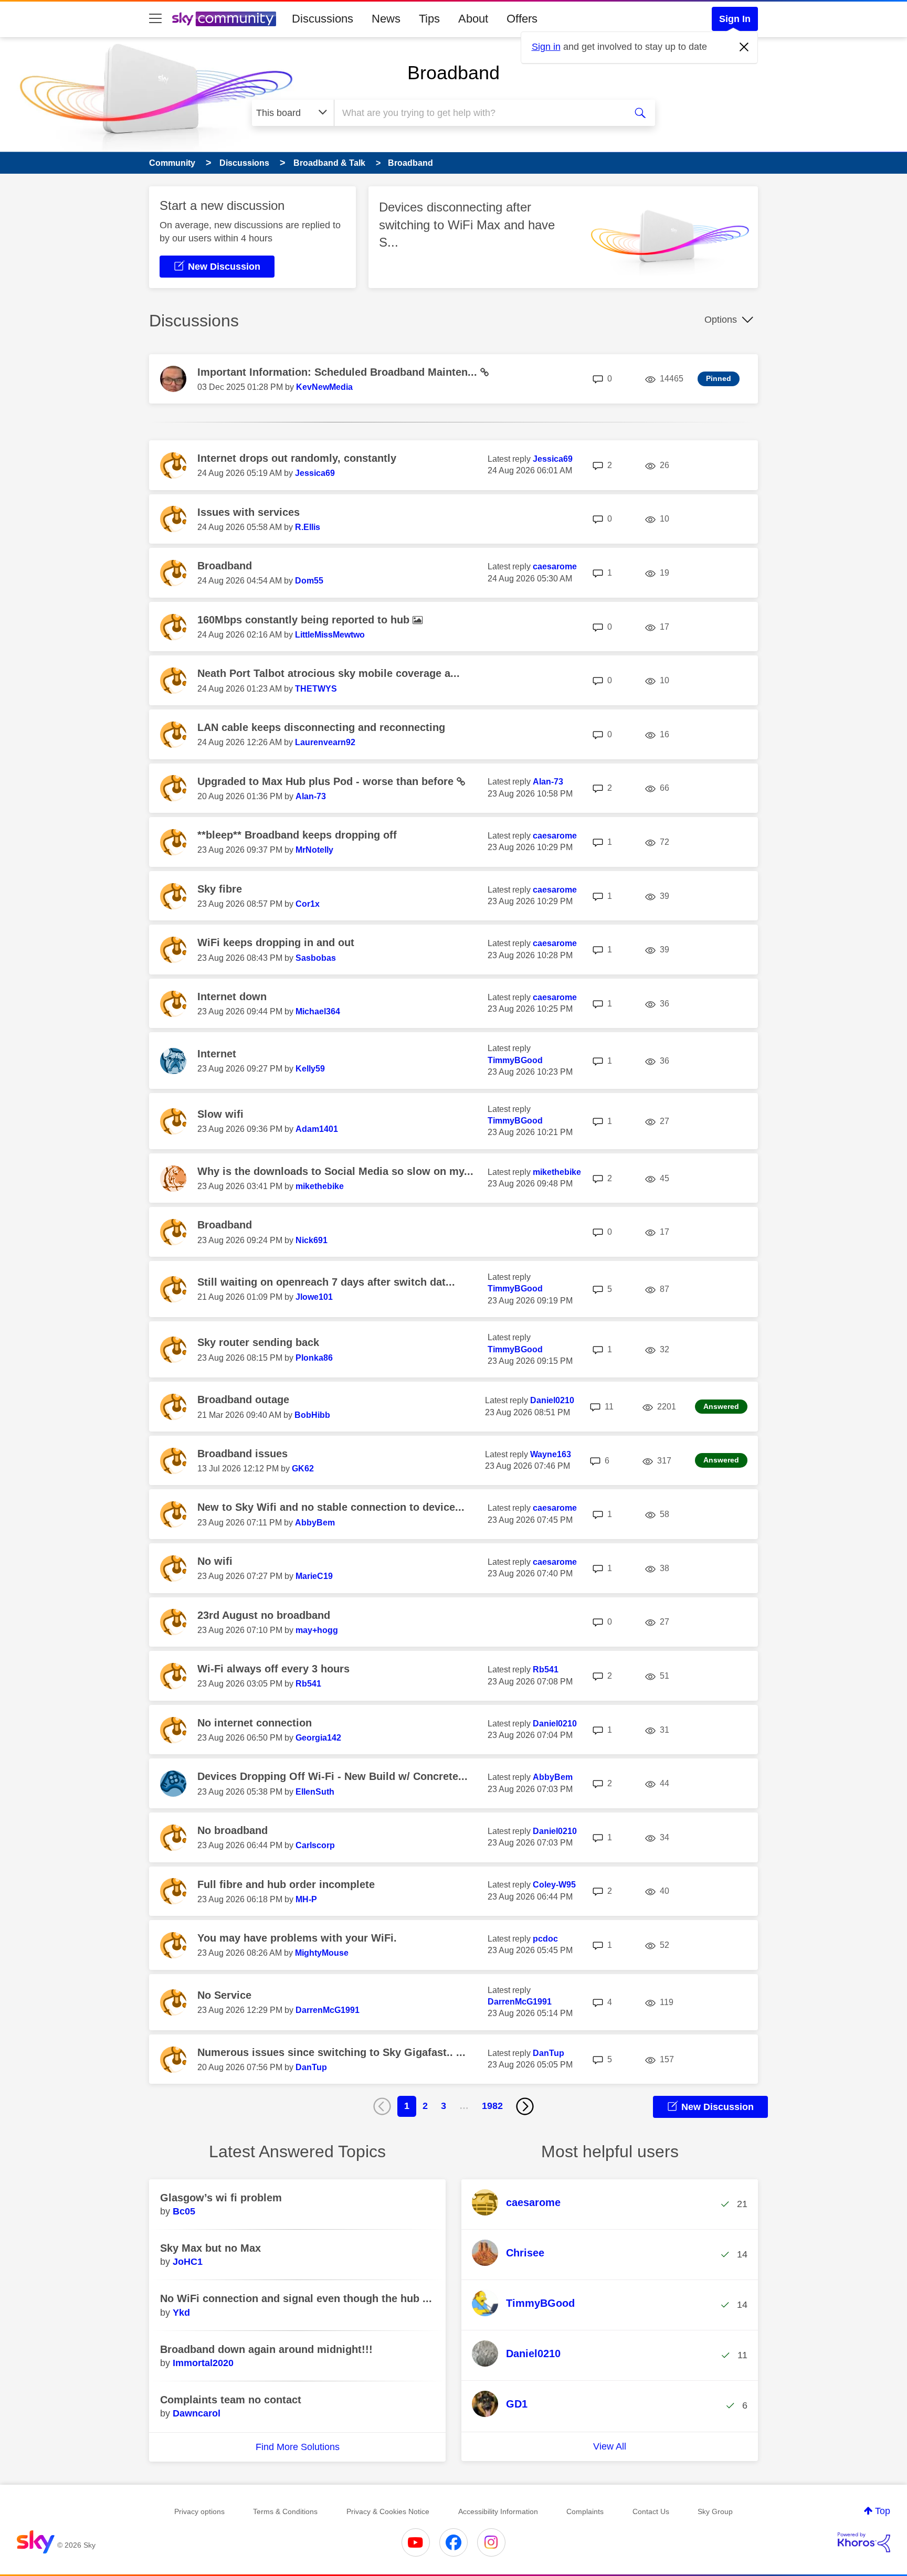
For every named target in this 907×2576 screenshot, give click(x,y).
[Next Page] (525, 2106)
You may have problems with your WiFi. (297, 1938)
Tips (429, 19)
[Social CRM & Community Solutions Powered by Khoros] (864, 2542)
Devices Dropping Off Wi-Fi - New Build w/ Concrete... (333, 1776)
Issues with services (249, 512)
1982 (492, 2106)
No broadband (233, 1830)
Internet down (232, 997)
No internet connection (255, 1723)
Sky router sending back (258, 1342)
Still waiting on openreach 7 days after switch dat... (326, 1282)
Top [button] (883, 2511)
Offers (522, 19)
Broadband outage (243, 1400)
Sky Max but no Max (210, 2248)
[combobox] (479, 113)
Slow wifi (220, 1114)
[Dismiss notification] (744, 47)
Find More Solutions (298, 2447)
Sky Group (715, 2511)
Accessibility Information (498, 2511)
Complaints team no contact (231, 2400)
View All (610, 2446)
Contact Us (651, 2511)
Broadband (454, 73)
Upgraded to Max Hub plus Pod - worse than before (327, 781)
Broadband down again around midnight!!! (266, 2349)
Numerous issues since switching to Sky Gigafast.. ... (331, 2052)
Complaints (585, 2511)
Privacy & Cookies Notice (388, 2511)
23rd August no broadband (264, 1615)
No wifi (215, 1561)
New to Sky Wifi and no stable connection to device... (331, 1507)
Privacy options (199, 2511)
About (473, 19)
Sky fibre (220, 889)
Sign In (735, 19)
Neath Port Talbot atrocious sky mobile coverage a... (329, 673)
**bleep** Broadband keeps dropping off (297, 835)
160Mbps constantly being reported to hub (305, 620)
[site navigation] (155, 19)
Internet (217, 1054)
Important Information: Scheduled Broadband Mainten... (339, 372)
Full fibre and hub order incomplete (286, 1884)
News (386, 19)
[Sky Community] (224, 19)
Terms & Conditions (285, 2511)
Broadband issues (242, 1454)
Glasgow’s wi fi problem (221, 2198)
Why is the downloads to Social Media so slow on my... (335, 1171)
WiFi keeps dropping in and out (276, 942)
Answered (721, 1406)
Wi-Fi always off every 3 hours (273, 1669)
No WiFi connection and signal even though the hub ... (296, 2298)
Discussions (323, 19)
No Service (224, 1995)
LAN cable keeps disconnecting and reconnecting (321, 727)
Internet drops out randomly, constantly (297, 458)
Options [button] (721, 320)
